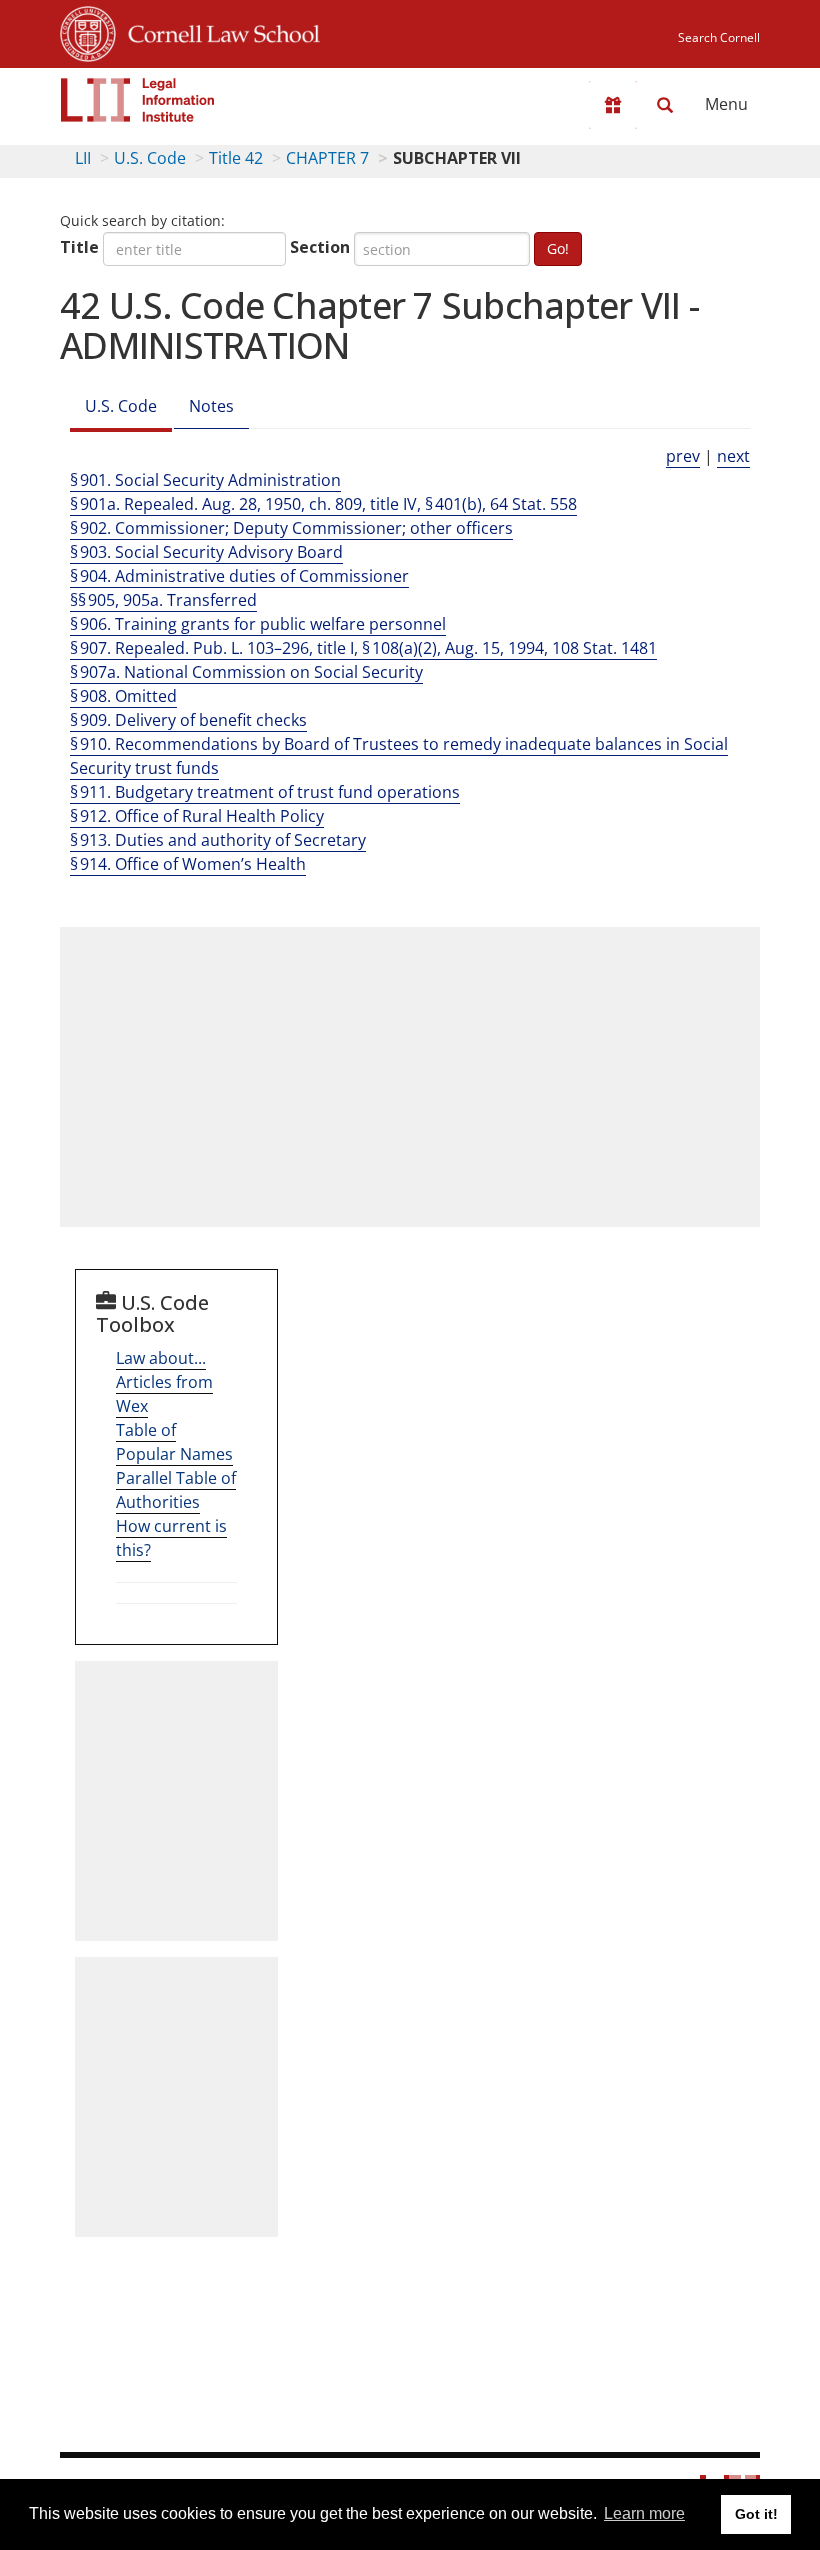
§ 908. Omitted (123, 696)
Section (320, 247)
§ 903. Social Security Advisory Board (206, 552)
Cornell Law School (218, 31)
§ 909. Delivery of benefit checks (188, 720)
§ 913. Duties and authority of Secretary (218, 840)
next (733, 456)
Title (79, 247)
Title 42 (236, 158)
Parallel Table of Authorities (176, 1490)
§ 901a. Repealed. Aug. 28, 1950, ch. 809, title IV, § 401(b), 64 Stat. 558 (323, 504)
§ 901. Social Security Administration (205, 480)
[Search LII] (665, 105)
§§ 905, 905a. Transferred (163, 600)
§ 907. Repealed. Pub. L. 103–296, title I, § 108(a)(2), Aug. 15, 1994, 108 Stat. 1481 (363, 648)
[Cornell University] (88, 31)
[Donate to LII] (613, 105)
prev (683, 456)
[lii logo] (138, 100)
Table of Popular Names (174, 1442)
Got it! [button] (756, 2514)
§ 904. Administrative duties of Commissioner (239, 576)
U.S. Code (150, 158)
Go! (558, 248)
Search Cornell (719, 37)
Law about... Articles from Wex (164, 1382)
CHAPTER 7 (327, 158)
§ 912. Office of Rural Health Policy (197, 816)
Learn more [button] (644, 2513)
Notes (211, 406)
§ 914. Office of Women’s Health (188, 864)
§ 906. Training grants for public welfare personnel (258, 624)
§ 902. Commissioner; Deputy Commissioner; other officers (291, 528)
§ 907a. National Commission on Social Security (246, 672)
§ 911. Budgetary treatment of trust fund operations (265, 792)
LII (83, 158)
